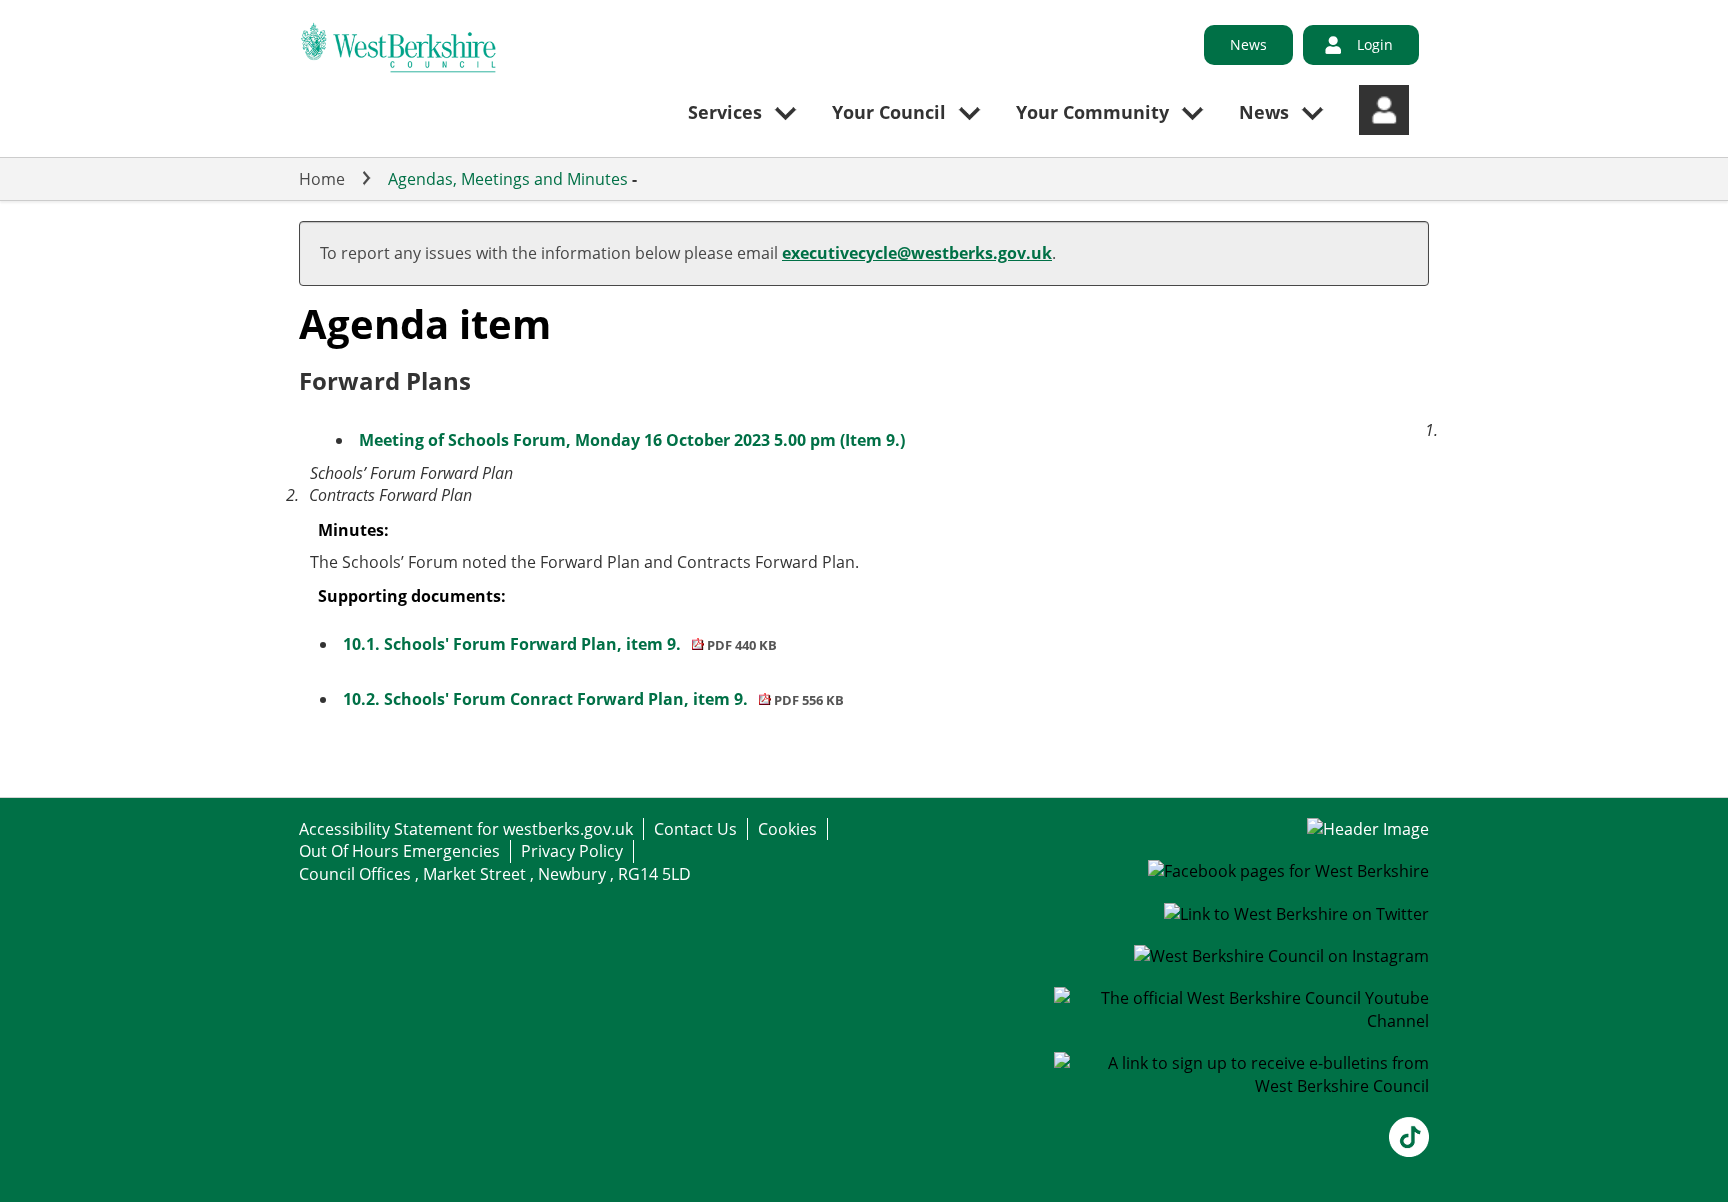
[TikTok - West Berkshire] (1409, 1151)
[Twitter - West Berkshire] (1296, 914)
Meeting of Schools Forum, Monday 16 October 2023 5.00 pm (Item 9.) (632, 440)
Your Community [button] (1092, 112)
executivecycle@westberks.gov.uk (917, 253)
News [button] (1264, 112)
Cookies (787, 829)
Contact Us (695, 829)
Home (322, 179)
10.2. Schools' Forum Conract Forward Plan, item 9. (593, 699)
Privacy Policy (572, 851)
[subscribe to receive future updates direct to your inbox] (1242, 1086)
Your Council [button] (889, 112)
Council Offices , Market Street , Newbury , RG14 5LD (495, 874)
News (1248, 44)
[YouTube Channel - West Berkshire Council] (1242, 1021)
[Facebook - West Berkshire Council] (1288, 871)
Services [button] (725, 112)
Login (1375, 44)
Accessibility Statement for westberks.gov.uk (466, 829)
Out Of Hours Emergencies (399, 851)
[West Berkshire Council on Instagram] (1281, 956)
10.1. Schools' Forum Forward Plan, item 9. (559, 644)
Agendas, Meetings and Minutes (508, 179)
